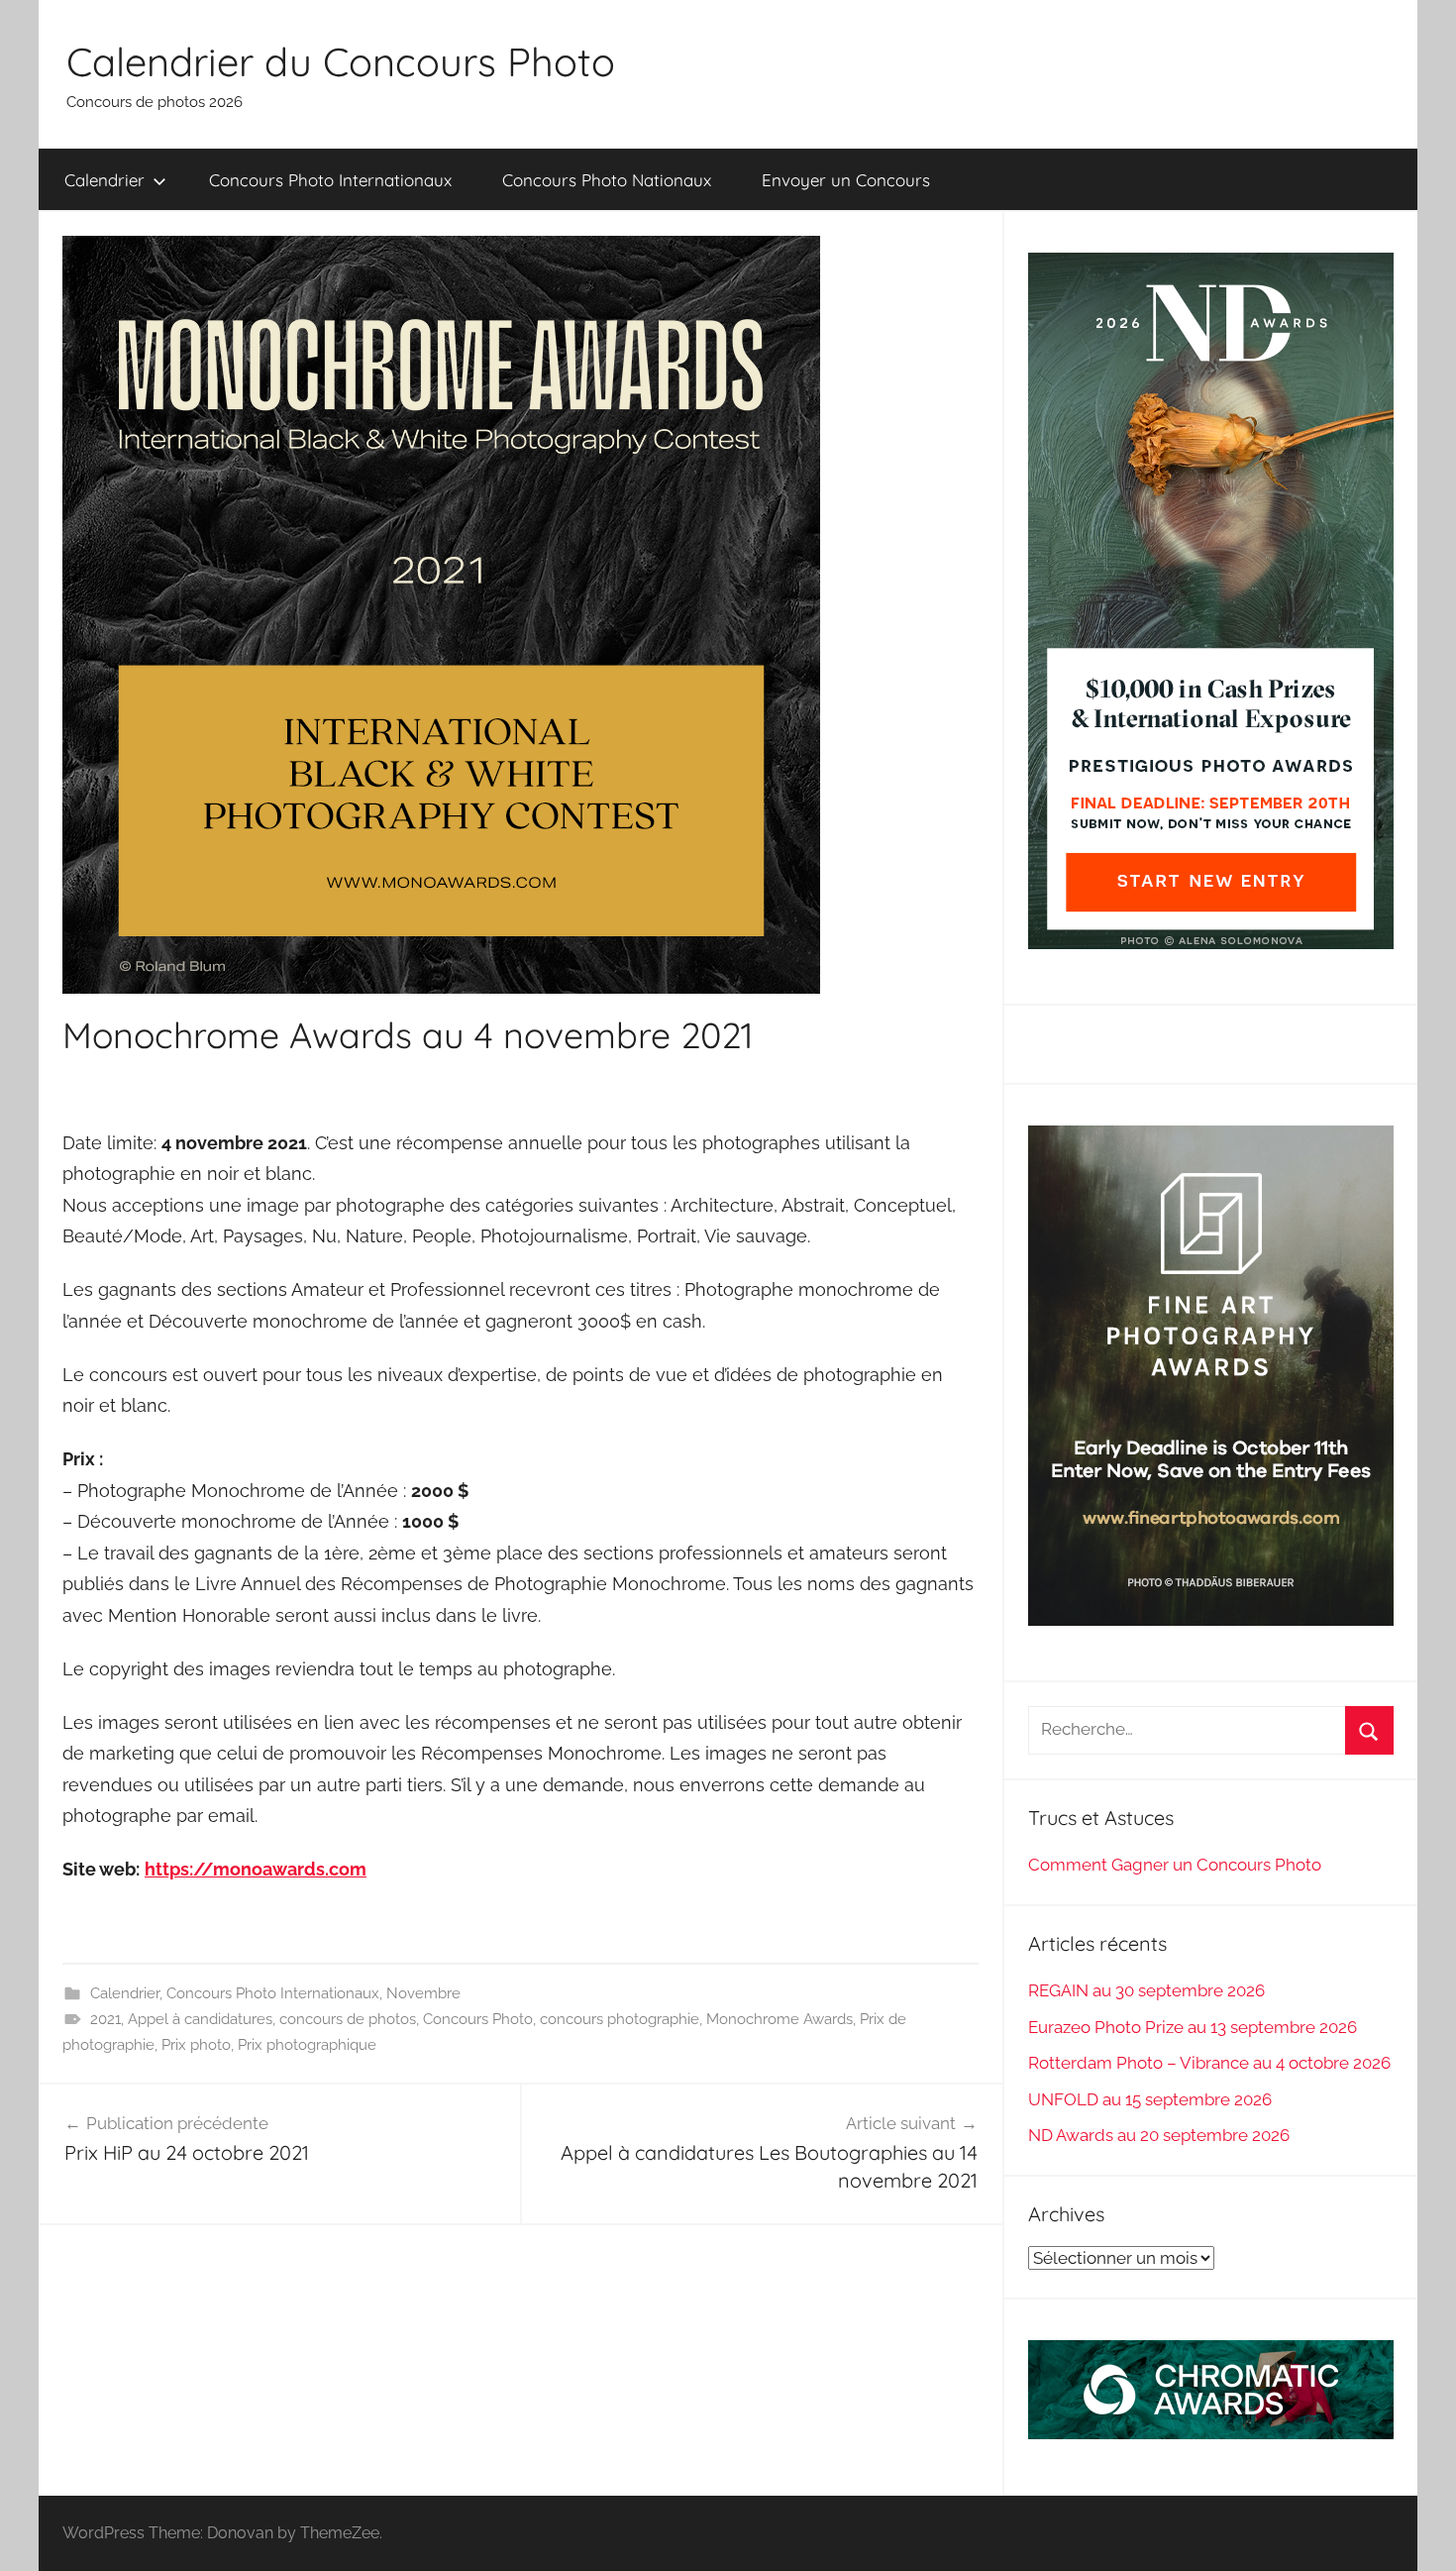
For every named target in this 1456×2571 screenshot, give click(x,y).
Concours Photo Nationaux (607, 180)
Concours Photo (478, 2019)
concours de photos (348, 2019)
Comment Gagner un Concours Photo (1175, 1865)
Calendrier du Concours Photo (341, 61)
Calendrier (104, 180)
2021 (105, 2019)
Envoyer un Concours (846, 180)
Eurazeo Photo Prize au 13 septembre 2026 (1193, 2027)
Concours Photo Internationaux (330, 180)
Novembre (423, 1993)
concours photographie (620, 2019)
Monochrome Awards (780, 2019)
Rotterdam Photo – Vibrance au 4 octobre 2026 (1209, 2063)
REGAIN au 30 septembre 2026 (1146, 1990)
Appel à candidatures (200, 2019)
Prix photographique (307, 2045)
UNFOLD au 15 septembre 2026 (1150, 2099)
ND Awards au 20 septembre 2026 (1159, 2135)
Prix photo (196, 2045)
